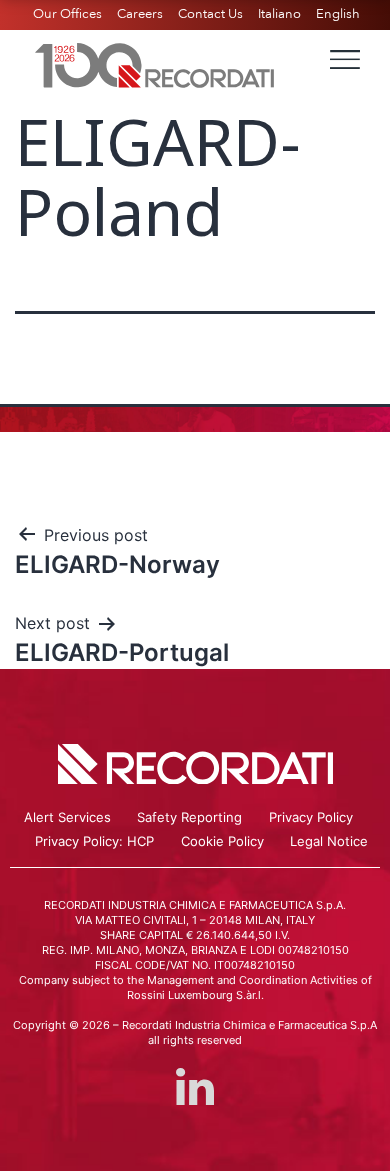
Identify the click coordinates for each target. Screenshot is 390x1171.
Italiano (279, 14)
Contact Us (210, 14)
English (338, 14)
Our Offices (67, 14)
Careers (140, 14)
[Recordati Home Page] (155, 63)
